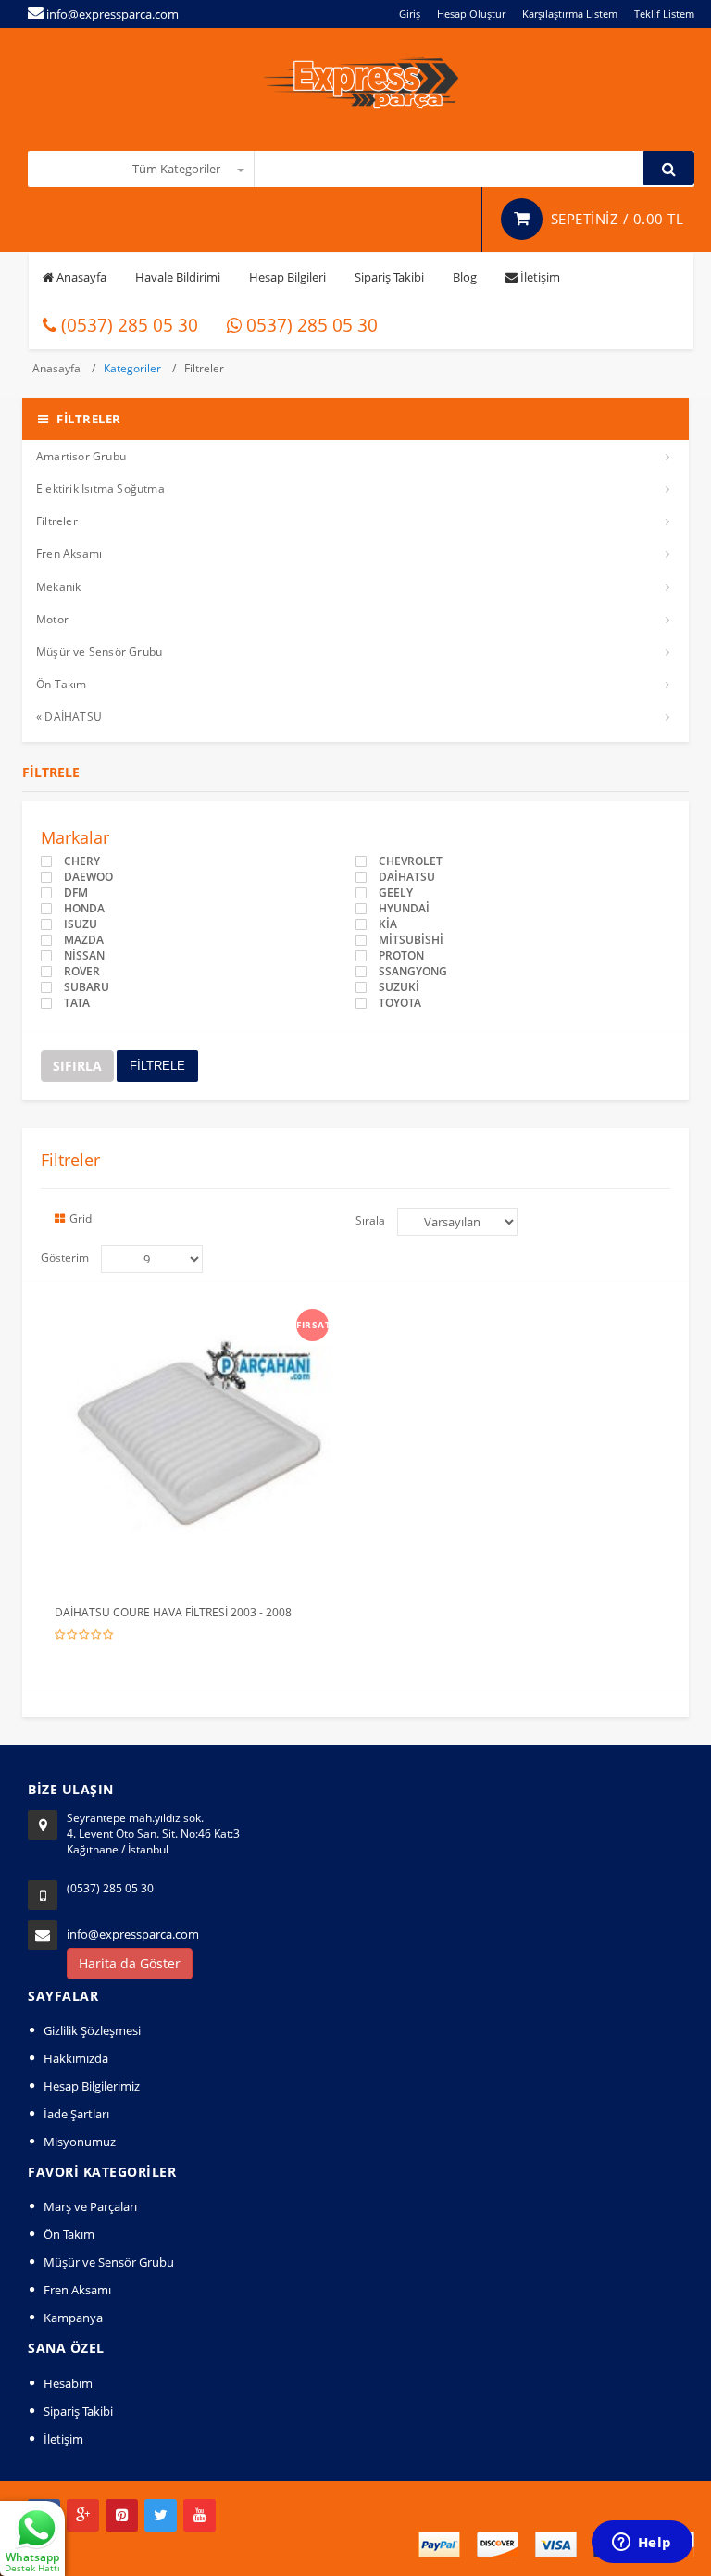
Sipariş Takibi (389, 277)
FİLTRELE (157, 1066)
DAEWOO (88, 877)
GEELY (396, 893)
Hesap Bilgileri (287, 277)
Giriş (410, 13)
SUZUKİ (399, 987)
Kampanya (73, 2318)
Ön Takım (62, 684)
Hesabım (68, 2383)
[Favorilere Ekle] (202, 1320)
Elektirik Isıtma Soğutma (100, 489)
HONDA (84, 909)
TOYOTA (400, 1003)
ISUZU (81, 924)
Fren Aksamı (69, 553)
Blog (465, 277)
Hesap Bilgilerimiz (92, 2086)
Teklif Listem (664, 13)
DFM (76, 893)
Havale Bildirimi (178, 277)
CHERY (82, 861)
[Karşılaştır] (236, 1320)
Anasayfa (80, 277)
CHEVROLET (411, 861)
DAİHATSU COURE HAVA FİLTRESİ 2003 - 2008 (173, 1612)
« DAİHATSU (69, 716)
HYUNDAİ (404, 909)
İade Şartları (76, 2114)
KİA (388, 924)
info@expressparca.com (133, 1934)
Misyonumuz (80, 2142)
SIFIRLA (77, 1066)
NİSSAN (84, 956)
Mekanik (58, 587)
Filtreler (204, 368)
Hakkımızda (76, 2058)
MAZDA (84, 940)
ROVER (82, 972)
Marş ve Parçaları (90, 2206)
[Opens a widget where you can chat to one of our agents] (642, 2544)
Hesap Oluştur (471, 13)
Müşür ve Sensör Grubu (99, 652)
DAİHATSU (407, 877)
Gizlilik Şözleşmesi (92, 2030)
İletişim (539, 277)
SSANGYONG (413, 972)
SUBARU (87, 987)
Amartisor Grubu (81, 456)
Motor (52, 619)
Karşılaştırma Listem (570, 13)
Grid (81, 1219)
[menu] (152, 1259)
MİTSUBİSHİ (411, 940)
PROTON (401, 956)
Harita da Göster (130, 1963)
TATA (77, 1003)
